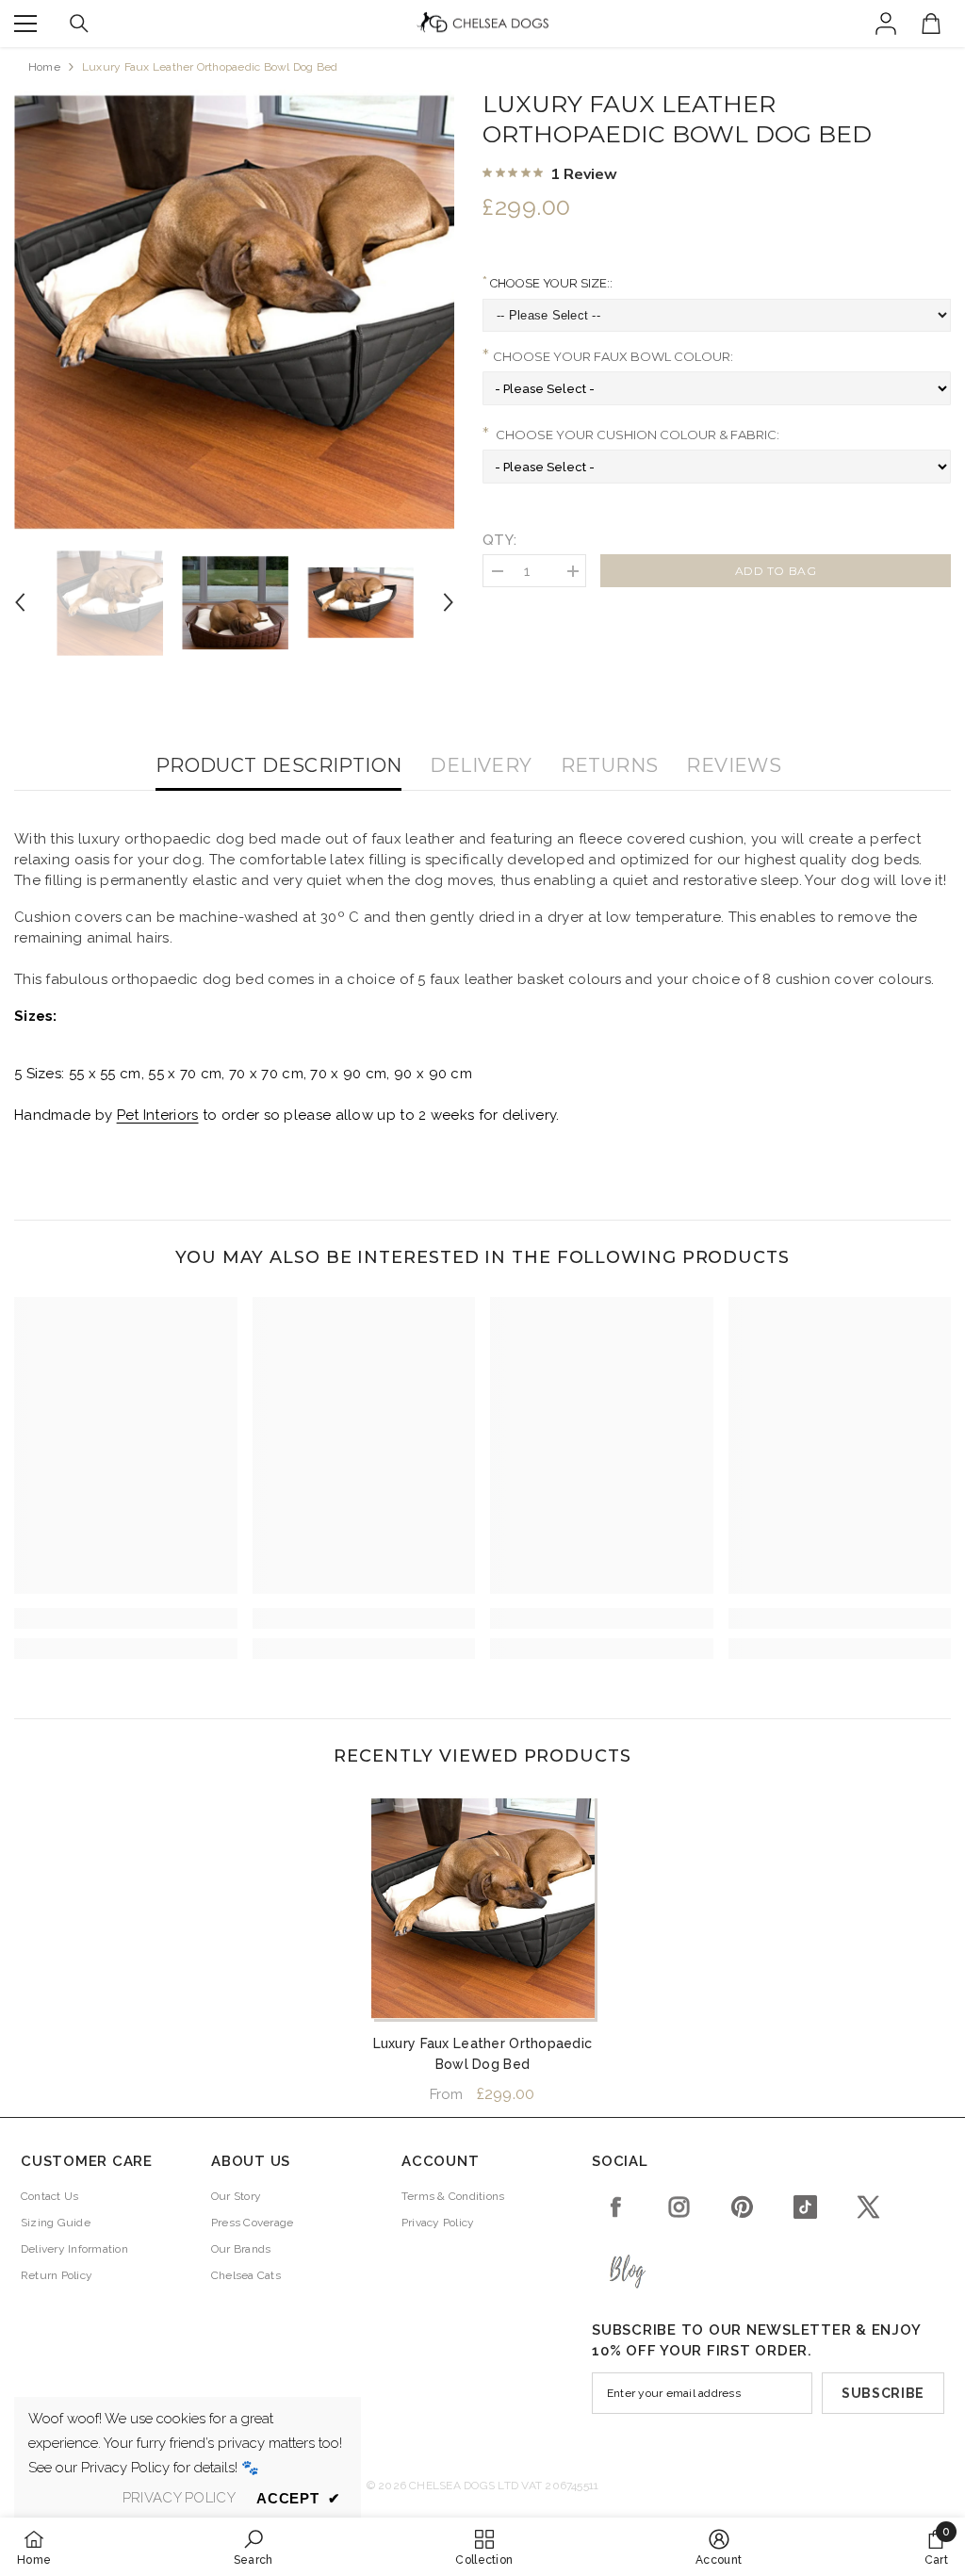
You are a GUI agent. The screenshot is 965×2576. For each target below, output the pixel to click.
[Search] (79, 24)
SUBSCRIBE (883, 2393)
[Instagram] (679, 2207)
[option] (234, 310)
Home (44, 67)
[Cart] (931, 24)
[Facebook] (616, 2207)
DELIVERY (481, 765)
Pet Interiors (158, 1115)
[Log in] (886, 24)
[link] (126, 1618)
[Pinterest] (742, 2207)
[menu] (25, 24)
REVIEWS (734, 765)
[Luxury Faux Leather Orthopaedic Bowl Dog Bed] (483, 1907)
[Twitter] (868, 2207)
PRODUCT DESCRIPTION (279, 765)
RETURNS (610, 765)
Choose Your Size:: (550, 283)
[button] (20, 602)
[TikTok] (805, 2207)
